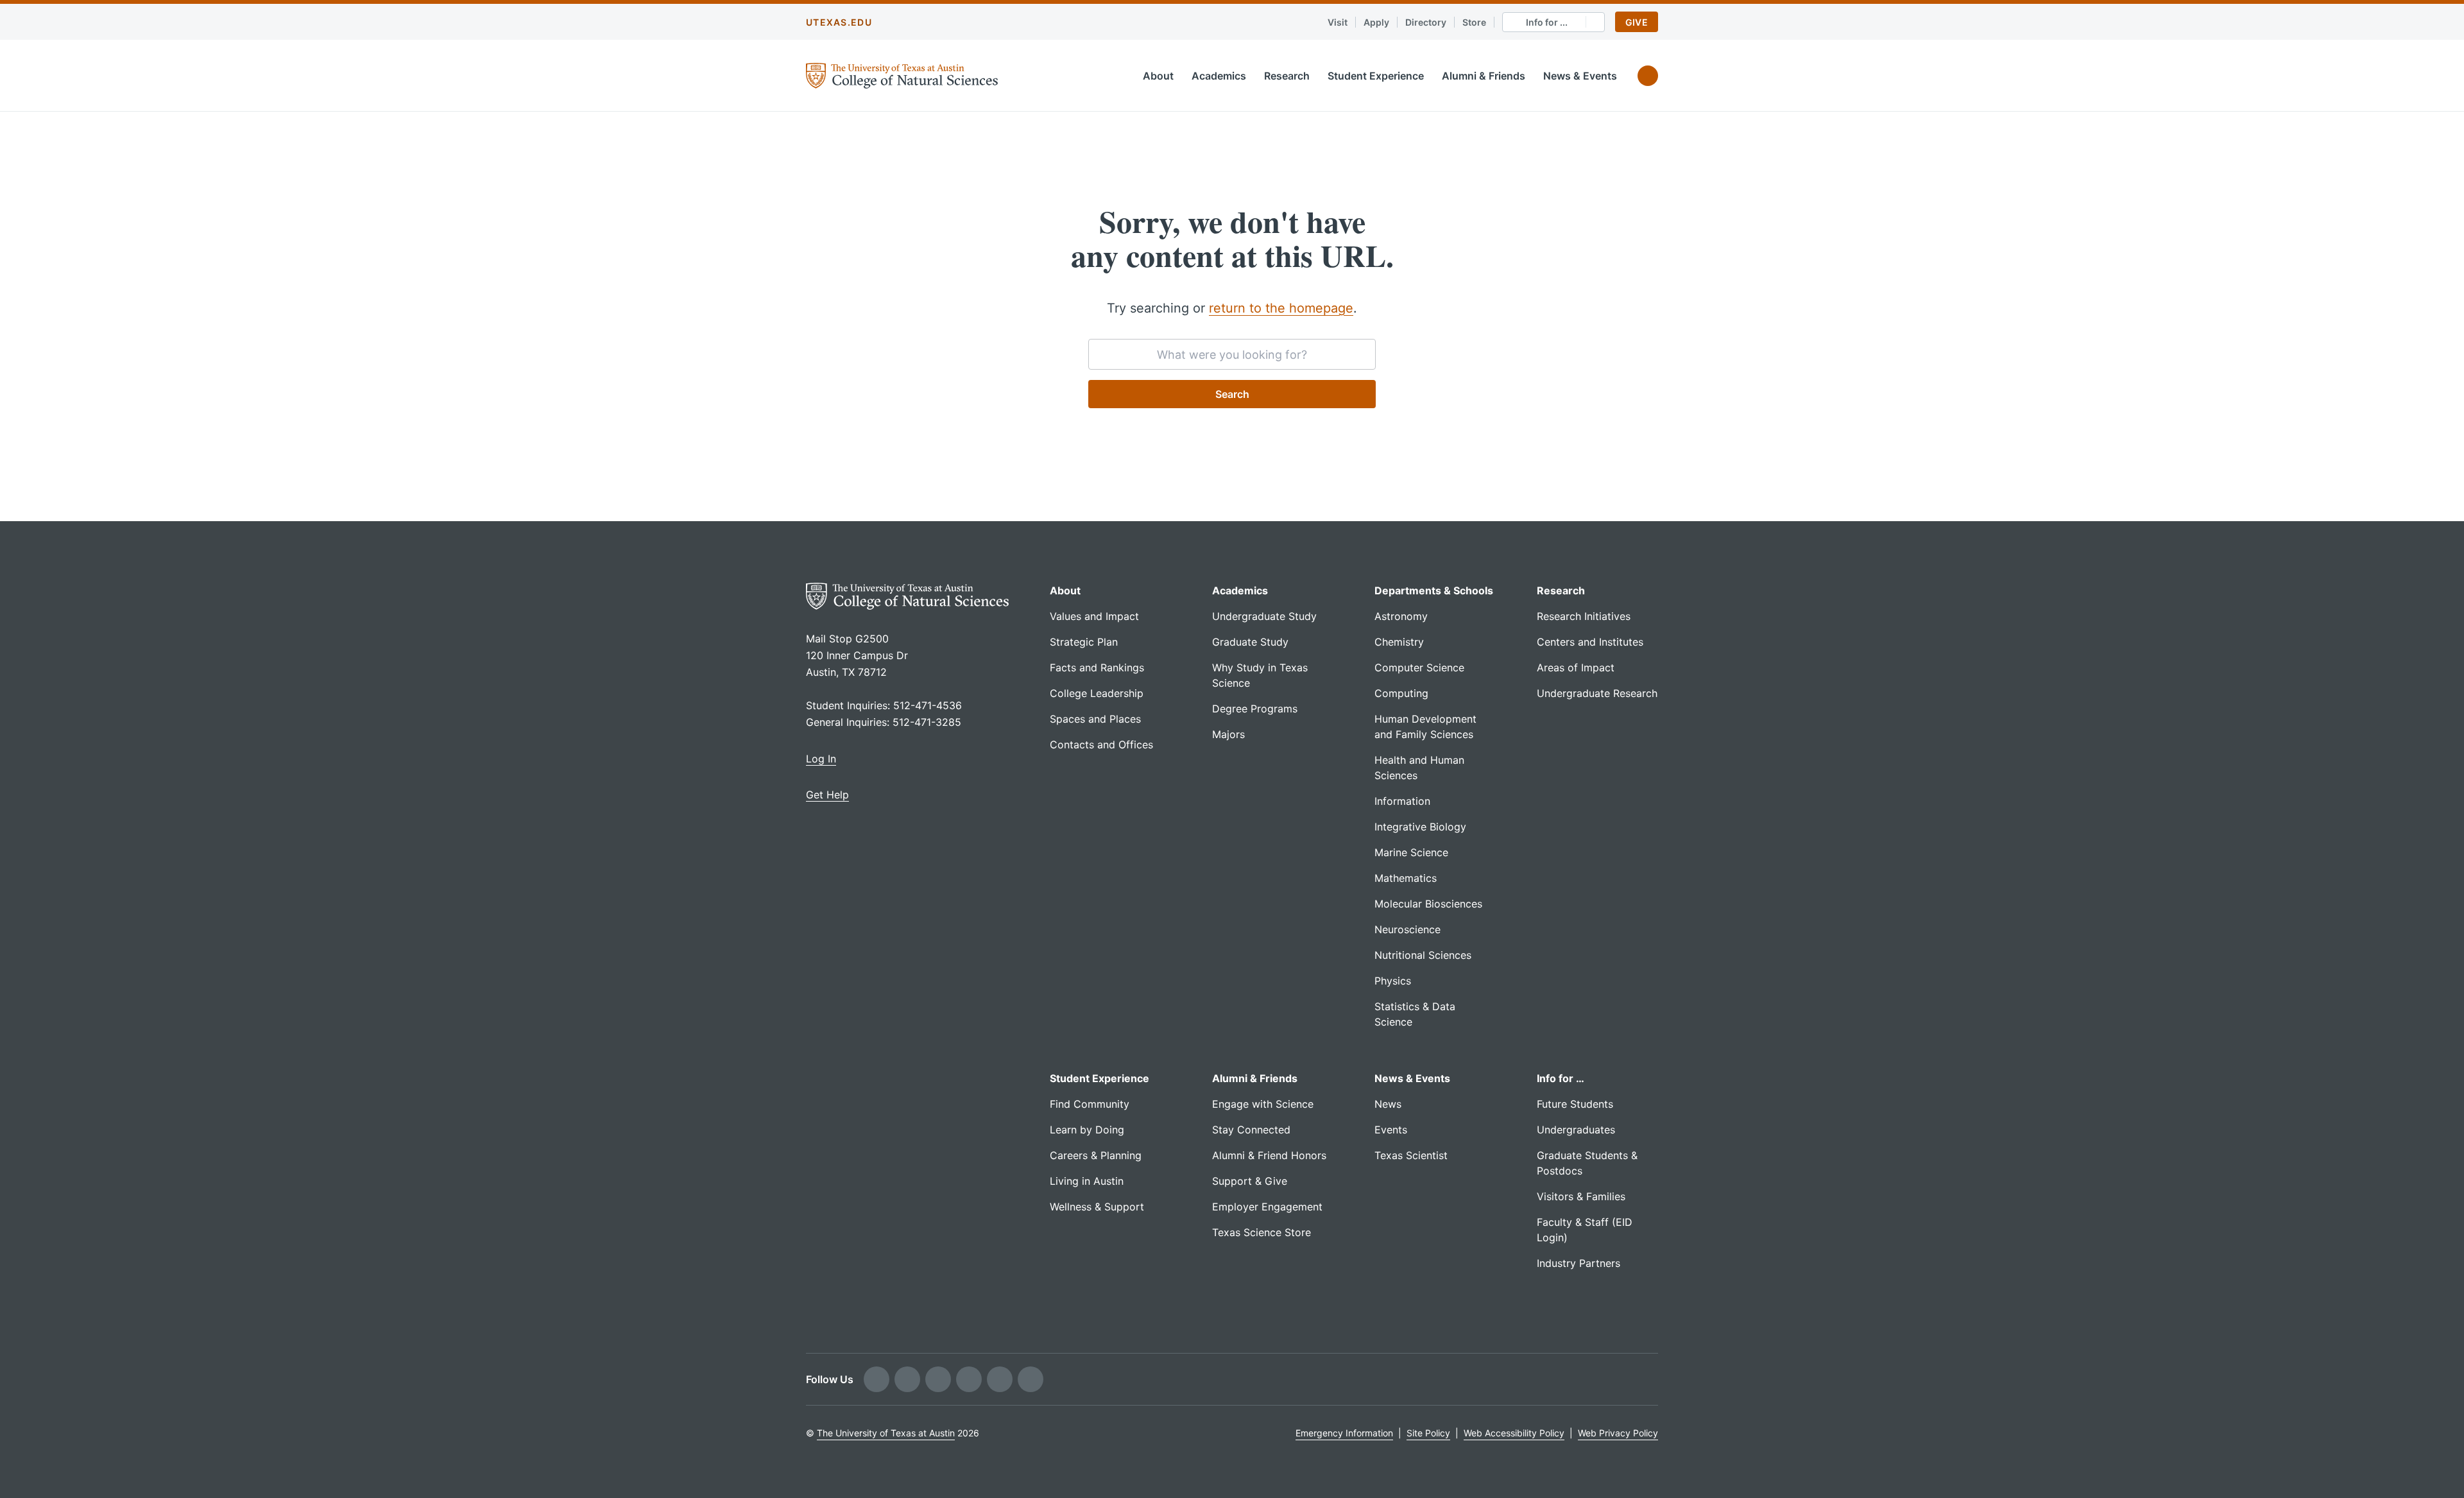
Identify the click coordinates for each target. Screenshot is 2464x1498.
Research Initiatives (1584, 616)
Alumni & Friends (1484, 76)
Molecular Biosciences (1428, 904)
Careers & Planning (1096, 1155)
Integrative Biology (1420, 827)
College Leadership (1097, 693)
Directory (1426, 22)
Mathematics (1406, 878)
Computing (1401, 693)
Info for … (1561, 1078)
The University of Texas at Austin (886, 1433)
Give (1637, 22)
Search (1232, 394)
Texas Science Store (1262, 1232)
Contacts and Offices (1101, 745)
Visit (1338, 22)
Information (1402, 801)
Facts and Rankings (1097, 667)
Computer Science (1419, 667)
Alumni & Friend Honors (1269, 1155)
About (1158, 76)
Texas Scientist (1411, 1155)
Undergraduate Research (1597, 693)
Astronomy (1401, 616)
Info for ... (1547, 22)
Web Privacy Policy (1618, 1433)
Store (1474, 22)
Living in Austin (1087, 1181)
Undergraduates (1576, 1130)
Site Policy (1428, 1433)
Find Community (1090, 1104)
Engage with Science (1263, 1104)
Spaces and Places (1095, 719)
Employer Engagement (1267, 1207)
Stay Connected (1251, 1130)
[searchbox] (1232, 354)
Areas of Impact (1576, 667)
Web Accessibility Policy (1514, 1433)
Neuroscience (1407, 929)
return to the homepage (1281, 308)
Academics (1219, 76)
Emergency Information (1344, 1433)
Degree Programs (1255, 709)
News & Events (1580, 76)
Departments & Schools (1434, 590)
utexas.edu (839, 22)
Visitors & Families (1581, 1196)
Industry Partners (1579, 1263)
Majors (1228, 734)
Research (1287, 76)
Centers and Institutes (1590, 642)
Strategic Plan (1084, 642)
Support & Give (1250, 1181)
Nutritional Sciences (1423, 955)
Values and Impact (1094, 616)
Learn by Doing (1087, 1130)
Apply (1376, 22)
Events (1391, 1130)
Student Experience (1376, 76)
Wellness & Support (1097, 1207)
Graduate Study (1250, 642)
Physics (1393, 981)
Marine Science (1411, 852)
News (1388, 1104)
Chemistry (1399, 642)
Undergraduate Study (1264, 616)
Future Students (1575, 1104)
